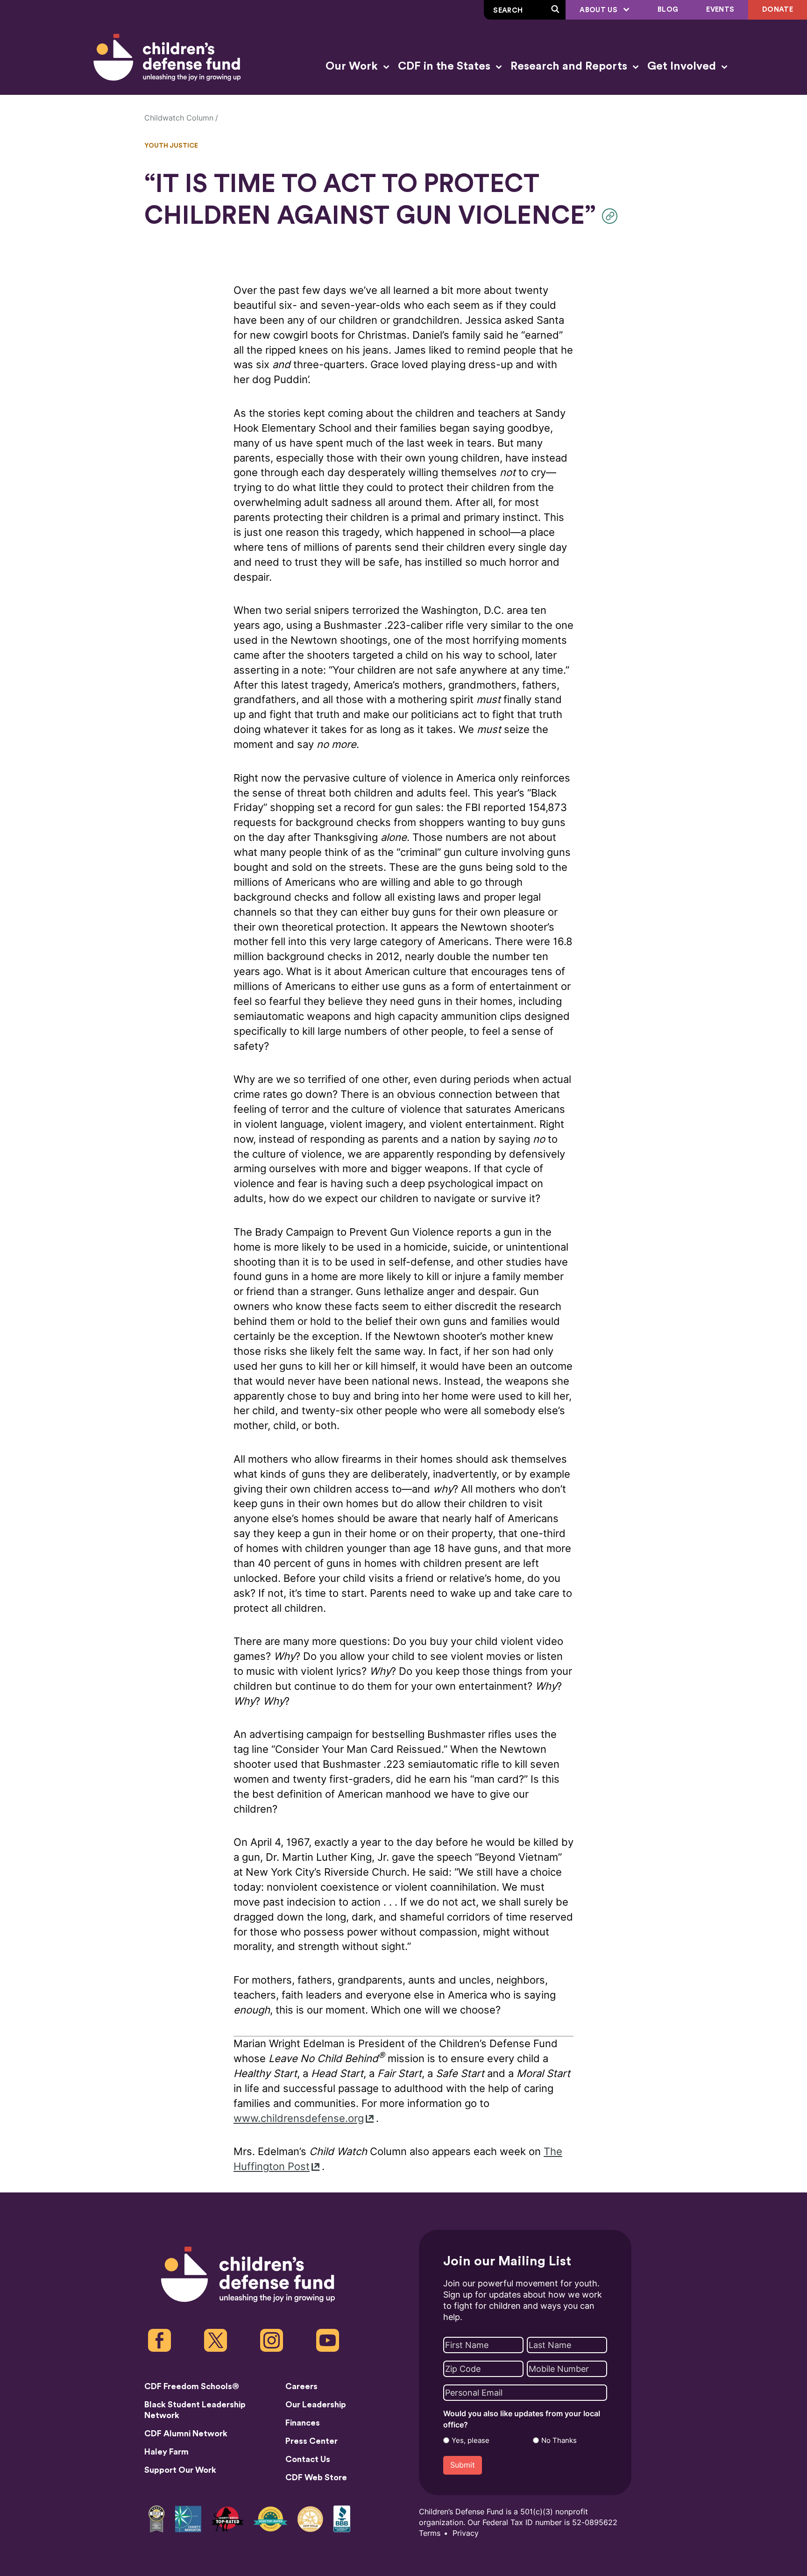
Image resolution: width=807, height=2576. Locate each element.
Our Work (353, 66)
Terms (430, 2533)
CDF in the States (446, 66)
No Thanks (559, 2441)
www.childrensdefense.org (299, 2118)
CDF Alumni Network (186, 2434)
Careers (301, 2386)
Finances (303, 2423)
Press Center (311, 2441)
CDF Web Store (316, 2477)
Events (720, 10)
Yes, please (471, 2441)
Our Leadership (316, 2405)
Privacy (466, 2533)
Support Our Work (180, 2470)
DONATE (778, 10)
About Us (599, 10)
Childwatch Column (179, 118)
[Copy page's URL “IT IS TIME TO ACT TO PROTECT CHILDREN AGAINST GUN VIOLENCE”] (612, 216)
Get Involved (683, 66)
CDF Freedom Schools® (192, 2386)
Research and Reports (570, 66)
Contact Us (308, 2459)
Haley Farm (166, 2452)
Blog (668, 10)
